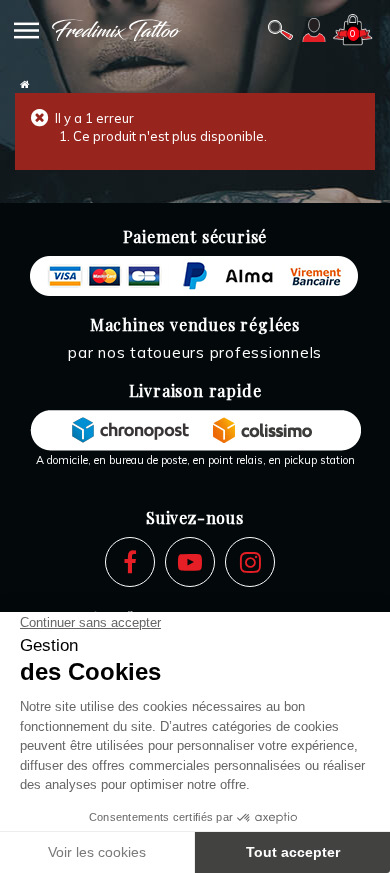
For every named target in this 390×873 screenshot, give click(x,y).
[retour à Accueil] (24, 84)
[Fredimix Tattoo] (117, 30)
